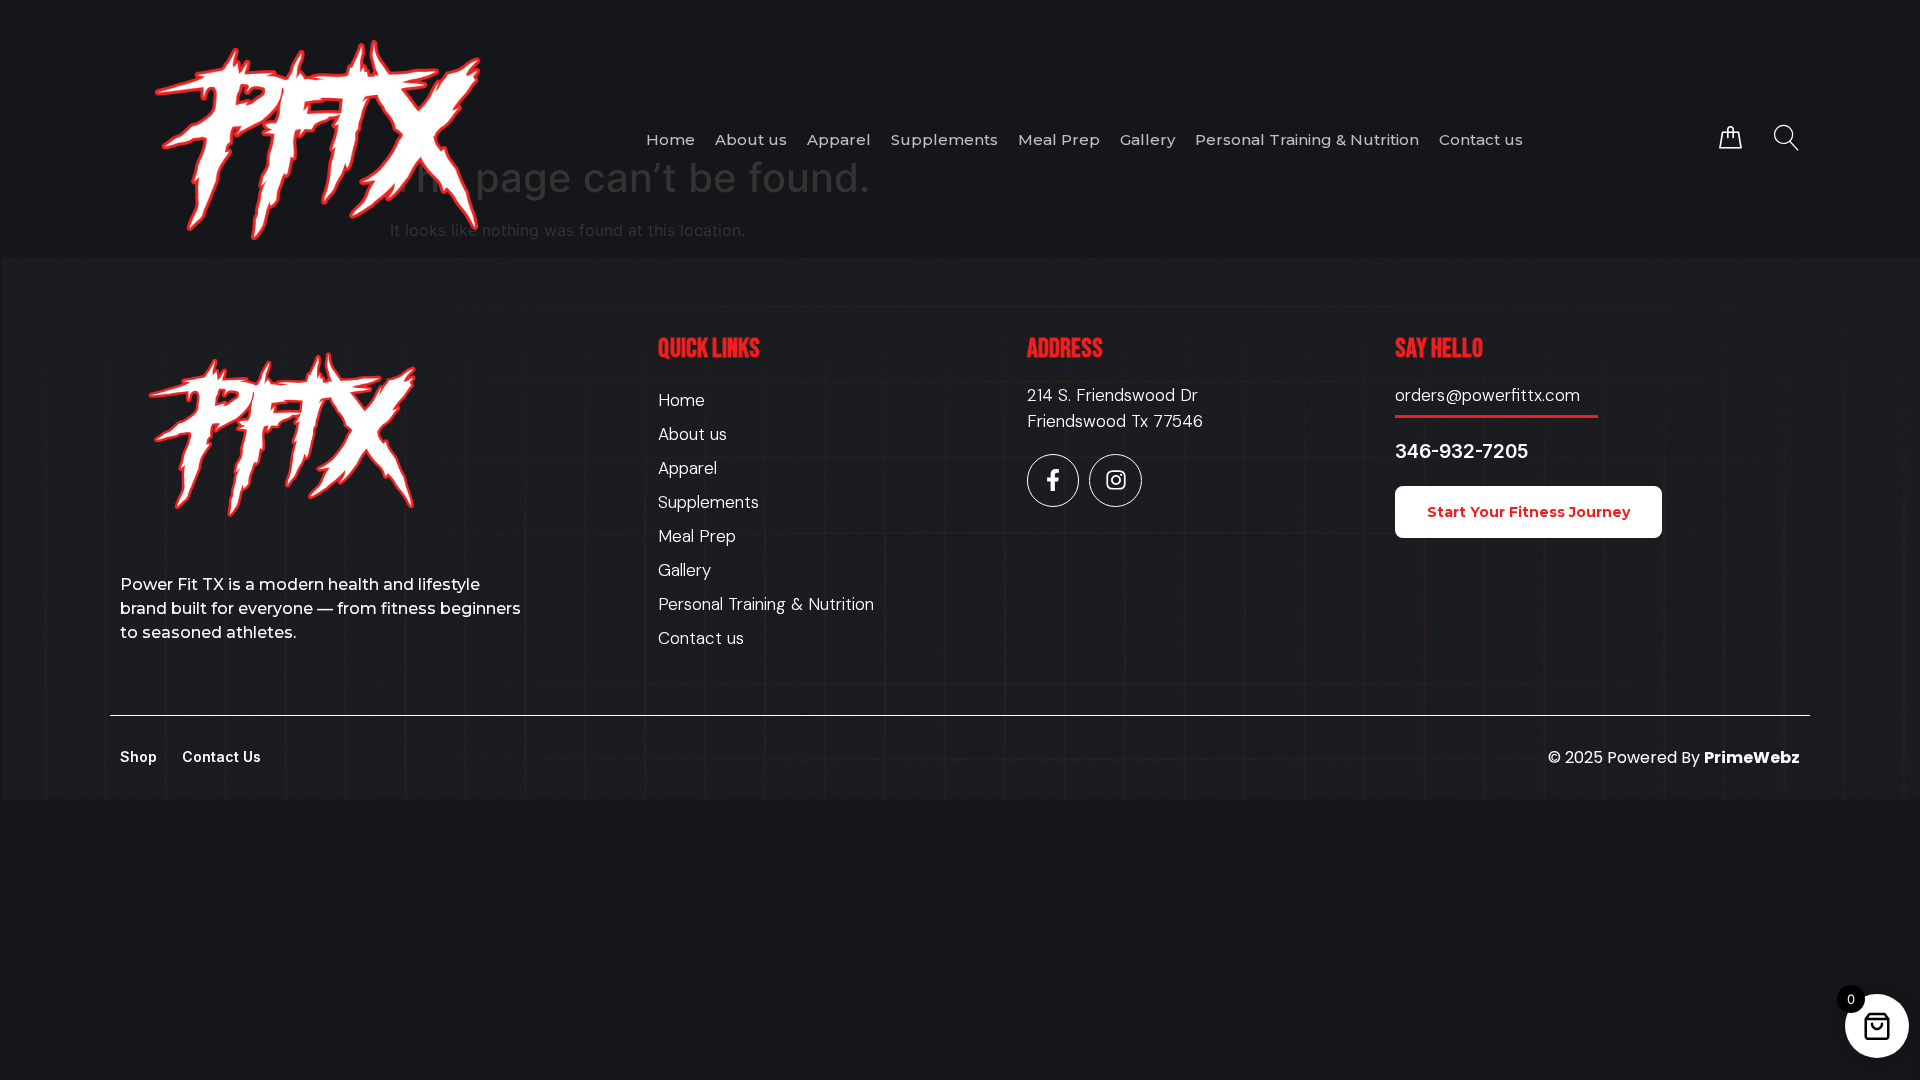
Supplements (944, 139)
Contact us (1481, 139)
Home (670, 139)
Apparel (839, 139)
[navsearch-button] (1786, 138)
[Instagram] (1115, 480)
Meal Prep (1059, 139)
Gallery (1147, 139)
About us (751, 139)
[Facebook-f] (1053, 480)
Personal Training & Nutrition (1307, 139)
